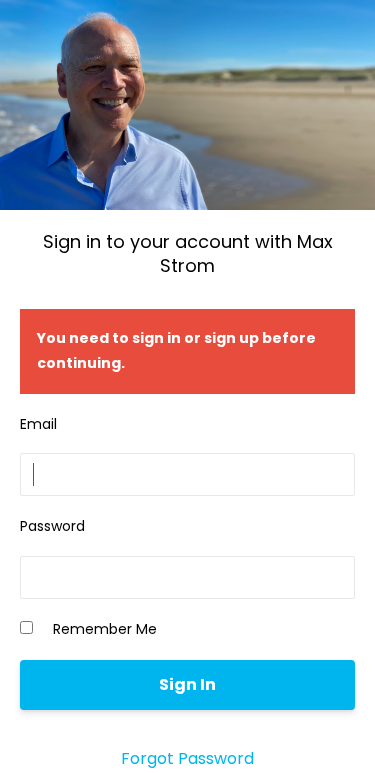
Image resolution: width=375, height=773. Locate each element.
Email (38, 424)
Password (52, 526)
